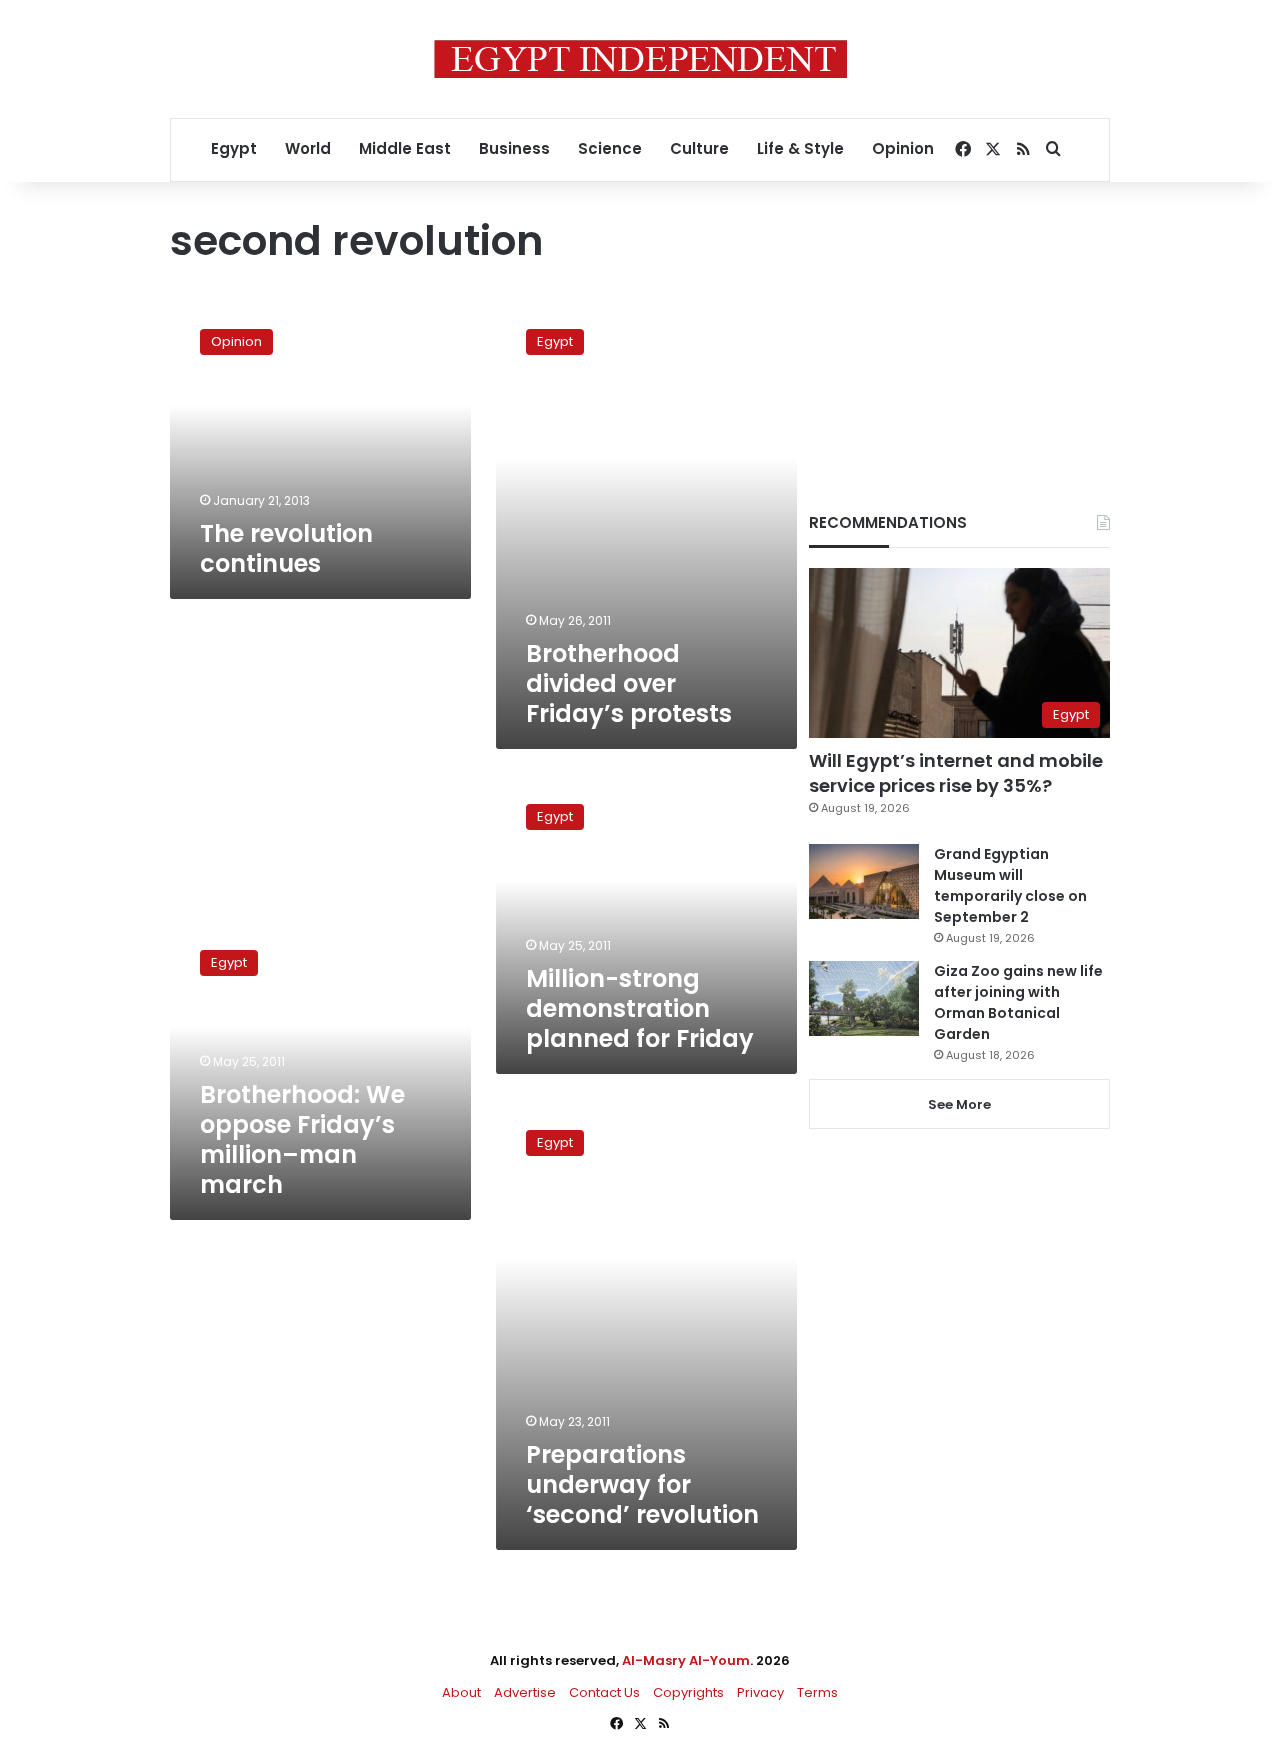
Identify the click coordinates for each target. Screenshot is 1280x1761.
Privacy (760, 1692)
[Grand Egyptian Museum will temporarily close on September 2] (864, 881)
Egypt (234, 148)
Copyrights (688, 1692)
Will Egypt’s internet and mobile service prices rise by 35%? (956, 773)
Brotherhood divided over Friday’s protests (629, 683)
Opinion (903, 148)
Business (514, 148)
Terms (817, 1692)
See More (959, 1104)
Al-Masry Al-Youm (686, 1660)
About (461, 1692)
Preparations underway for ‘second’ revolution (642, 1484)
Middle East (405, 148)
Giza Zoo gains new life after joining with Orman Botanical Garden (1018, 1002)
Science (610, 148)
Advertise (525, 1692)
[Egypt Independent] (640, 59)
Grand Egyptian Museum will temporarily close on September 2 (1010, 885)
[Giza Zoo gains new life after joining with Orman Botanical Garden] (864, 998)
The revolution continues (286, 548)
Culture (699, 148)
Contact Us (604, 1692)
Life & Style (800, 148)
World (308, 148)
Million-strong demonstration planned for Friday (640, 1008)
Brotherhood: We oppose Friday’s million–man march (302, 1139)
